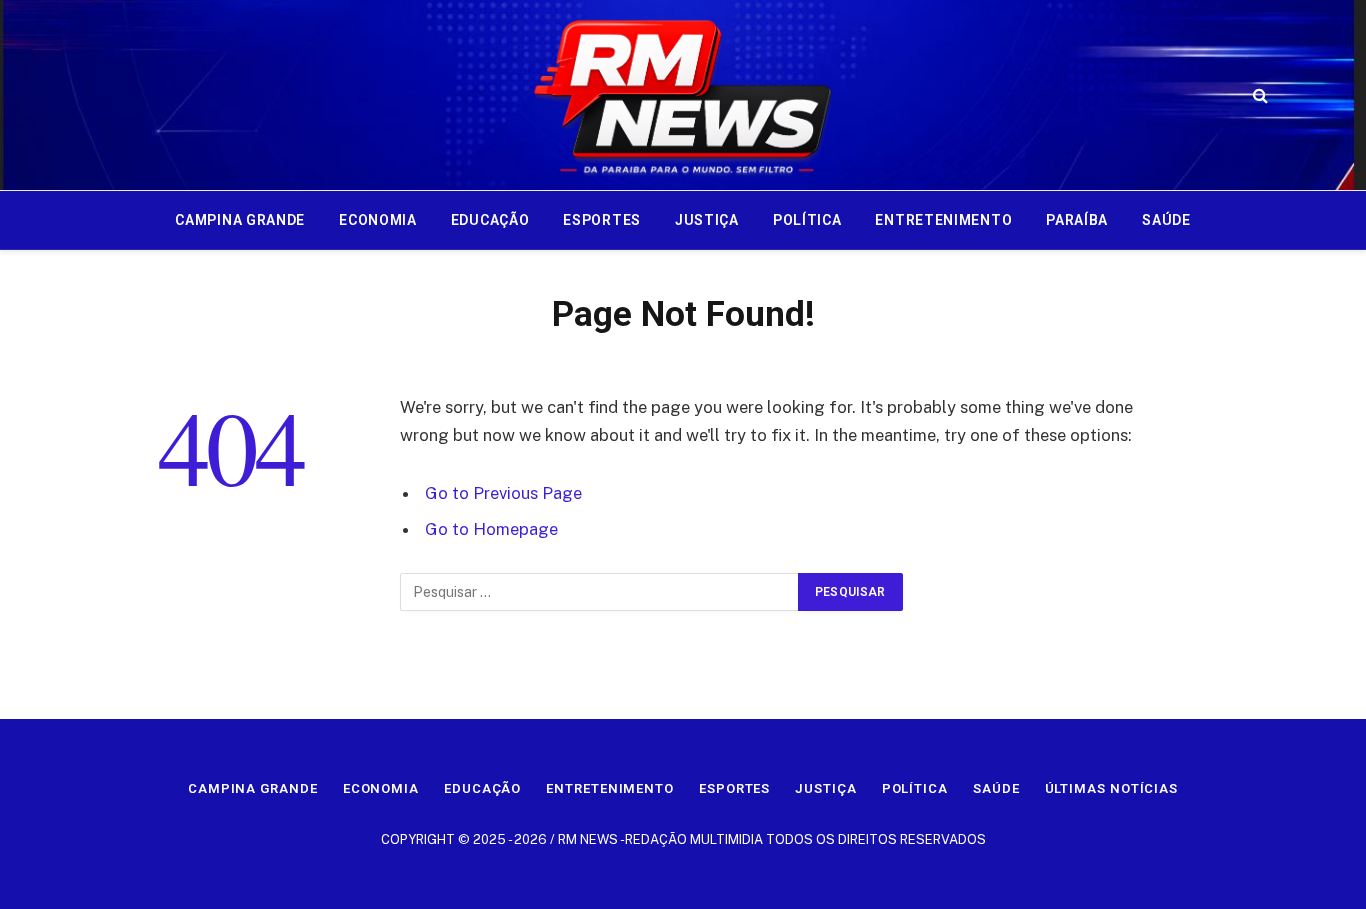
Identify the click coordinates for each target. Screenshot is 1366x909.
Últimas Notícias (1112, 788)
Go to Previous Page (503, 493)
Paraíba (1077, 220)
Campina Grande (240, 220)
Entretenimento (943, 220)
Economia (378, 220)
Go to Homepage (491, 529)
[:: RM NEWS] (682, 95)
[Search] (1258, 95)
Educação (490, 220)
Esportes (602, 220)
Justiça (707, 220)
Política (807, 220)
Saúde (1166, 220)
